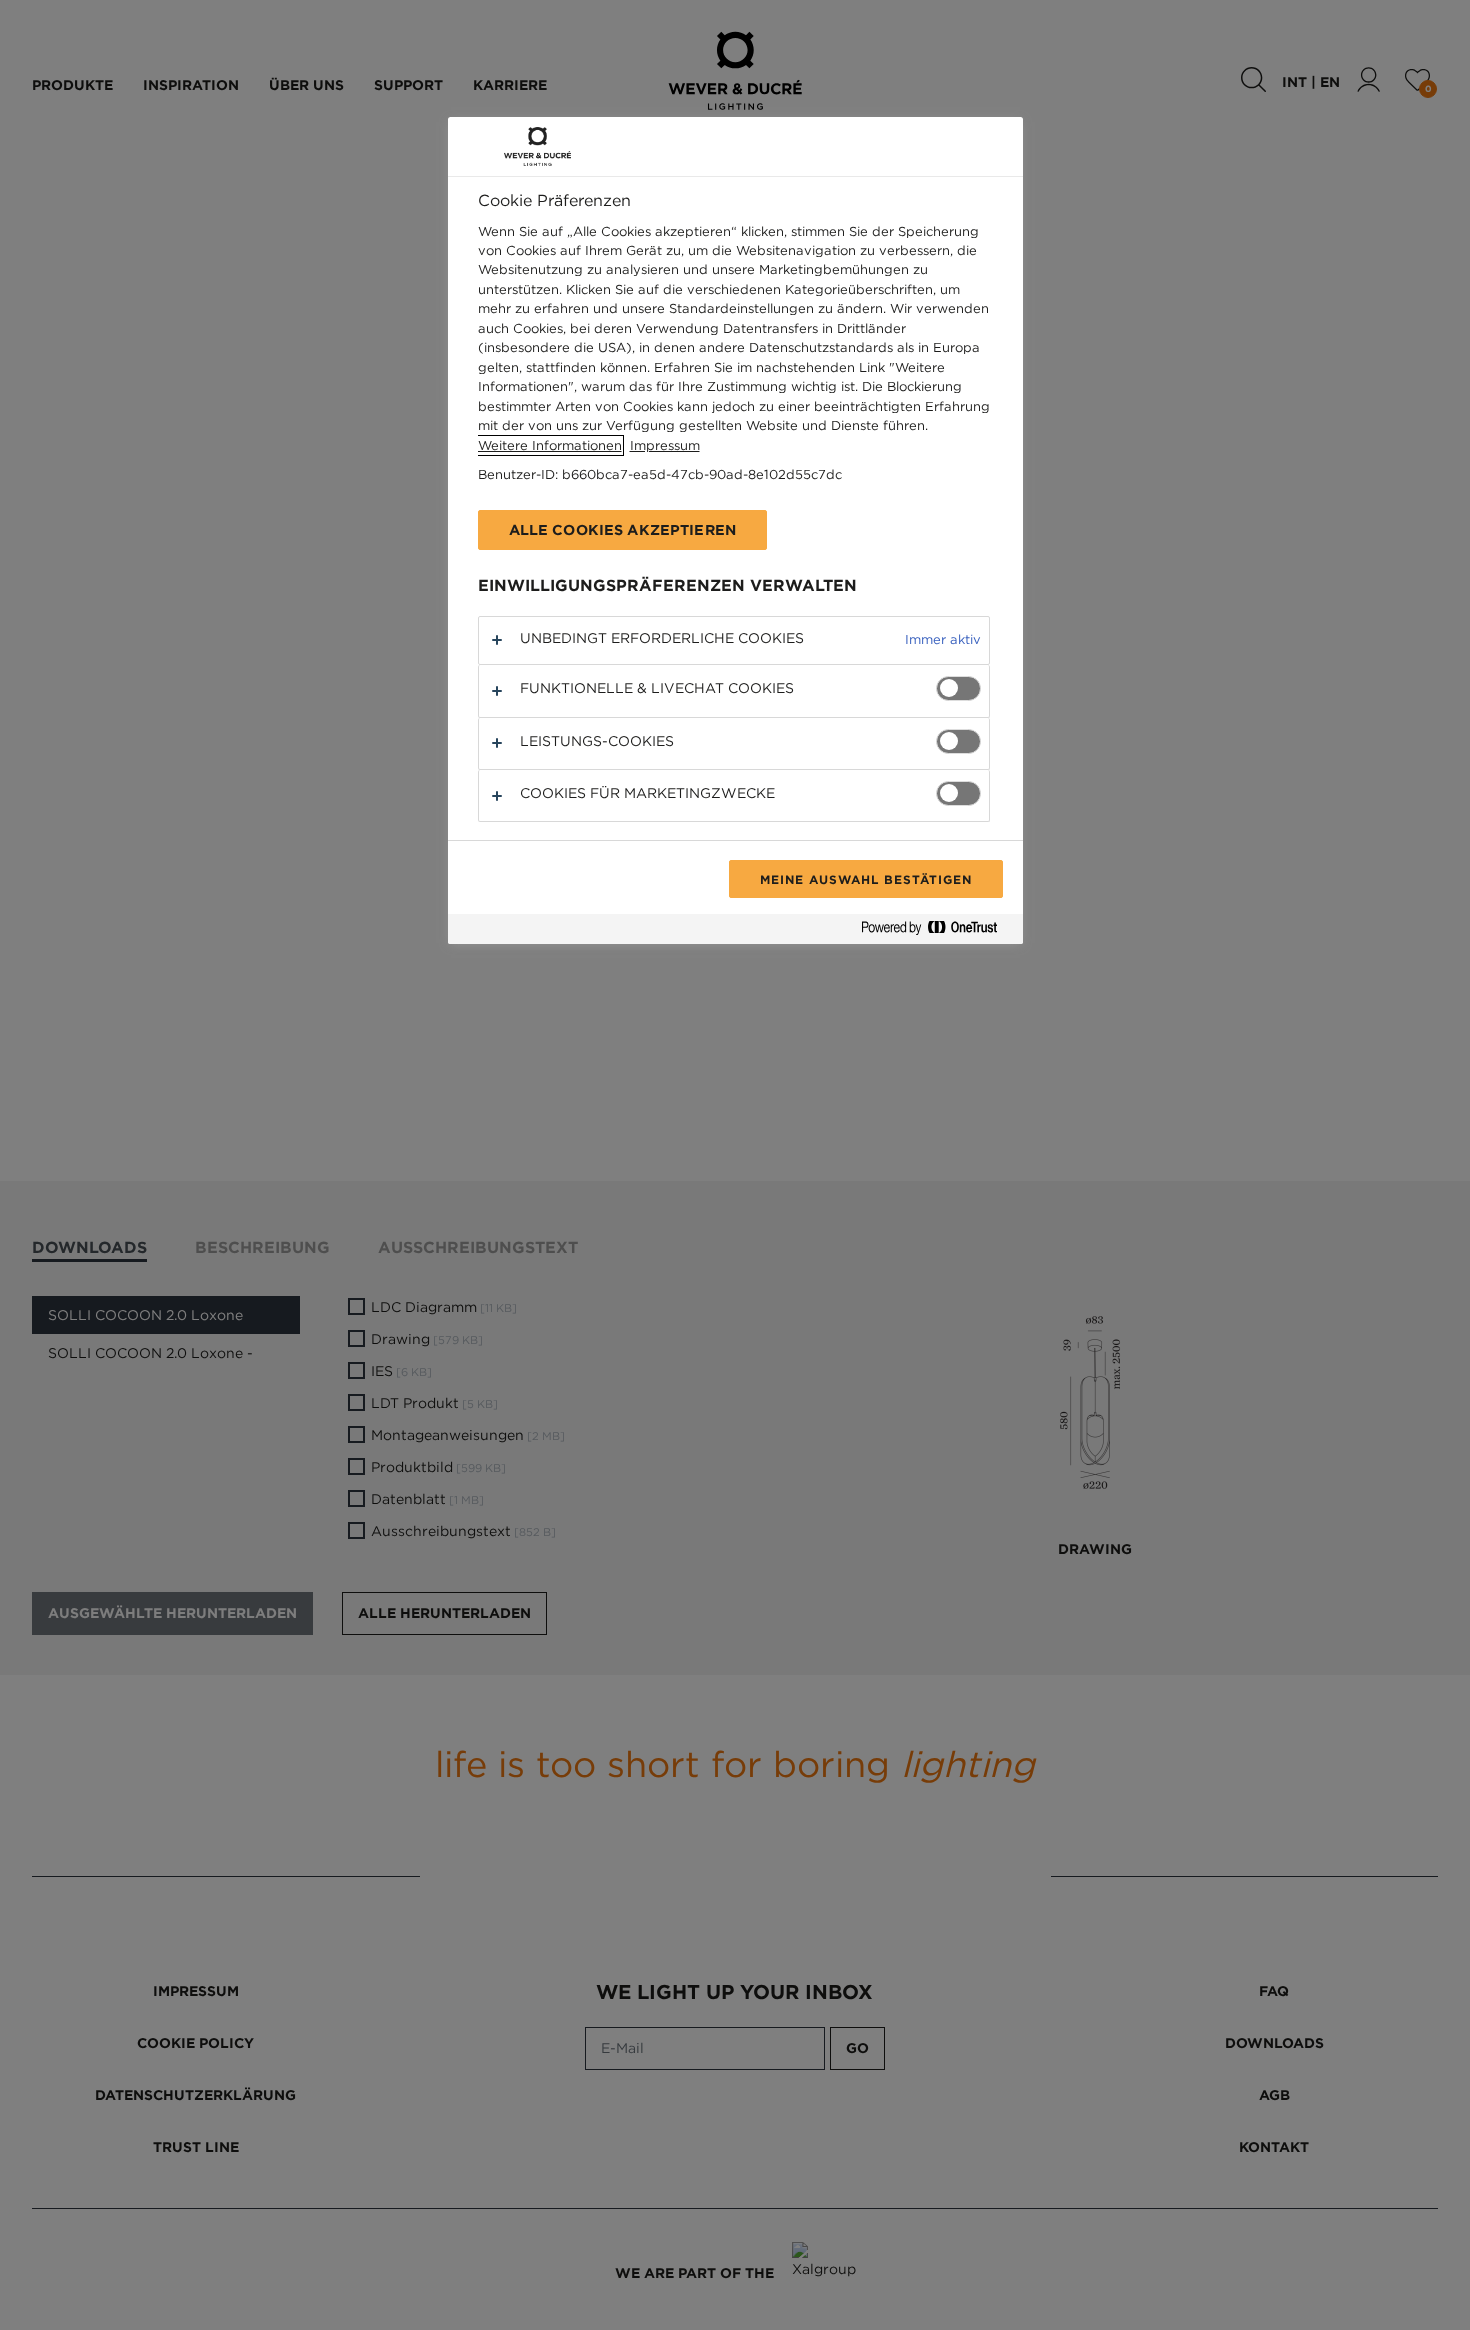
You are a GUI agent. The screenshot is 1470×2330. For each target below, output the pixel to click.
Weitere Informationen (550, 445)
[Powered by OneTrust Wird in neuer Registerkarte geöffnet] (937, 931)
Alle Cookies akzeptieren (622, 530)
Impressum (665, 445)
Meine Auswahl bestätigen (865, 879)
